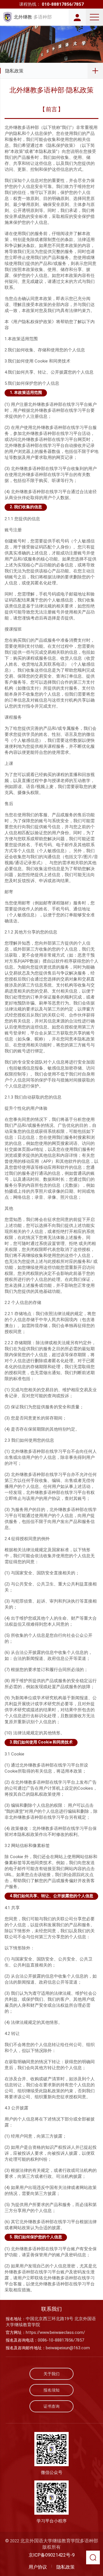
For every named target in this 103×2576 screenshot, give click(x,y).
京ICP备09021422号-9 (52, 2555)
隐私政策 (14, 71)
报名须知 (51, 2390)
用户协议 (38, 2567)
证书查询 (51, 2406)
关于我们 (51, 2374)
